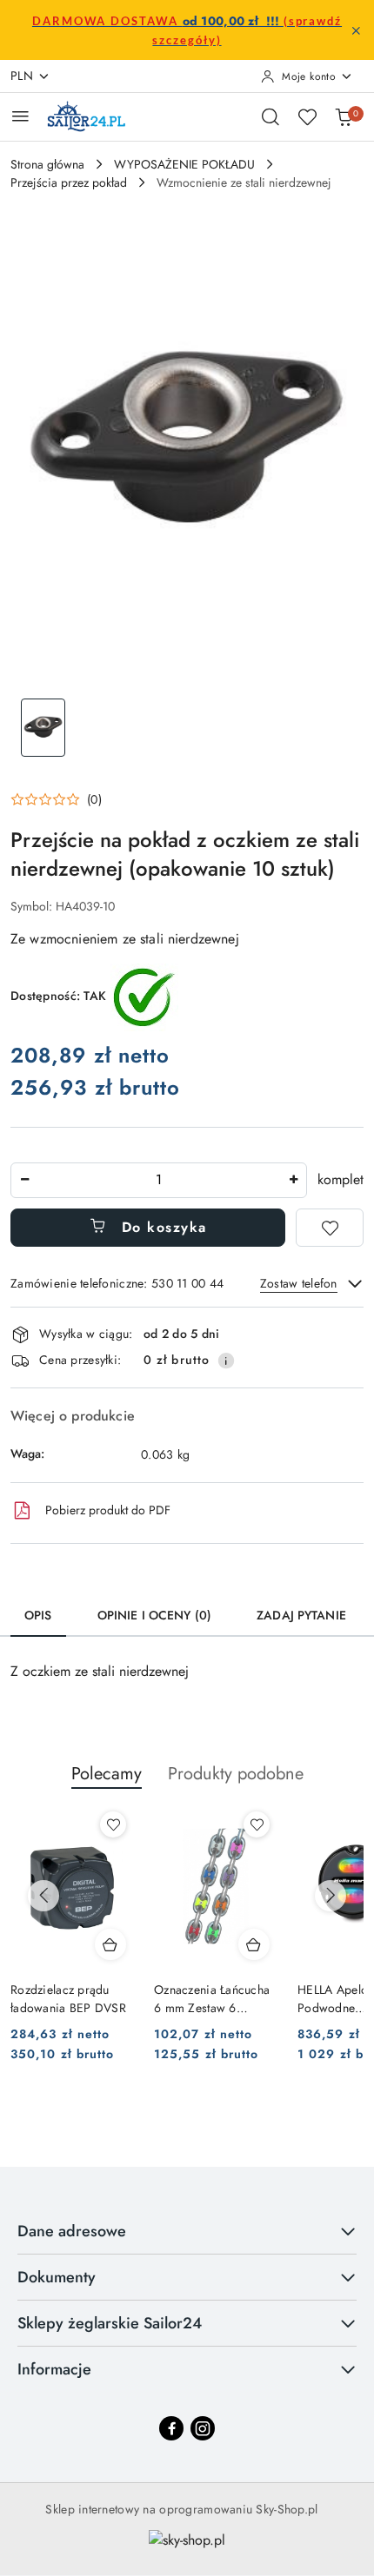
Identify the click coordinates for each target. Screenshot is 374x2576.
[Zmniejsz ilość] (24, 1180)
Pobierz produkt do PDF (108, 1510)
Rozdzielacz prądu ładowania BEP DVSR (68, 1998)
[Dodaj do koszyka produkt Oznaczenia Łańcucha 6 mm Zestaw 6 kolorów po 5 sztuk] (254, 1944)
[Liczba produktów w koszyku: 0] (344, 116)
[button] (56, 799)
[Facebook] (171, 2428)
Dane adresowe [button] (72, 2231)
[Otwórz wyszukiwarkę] (270, 116)
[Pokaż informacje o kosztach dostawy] (226, 1361)
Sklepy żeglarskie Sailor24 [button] (110, 2323)
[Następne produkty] (331, 1896)
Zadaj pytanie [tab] (301, 1615)
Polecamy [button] (107, 1774)
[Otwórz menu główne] (20, 116)
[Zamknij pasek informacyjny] (356, 30)
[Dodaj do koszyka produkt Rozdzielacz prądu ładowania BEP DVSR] (110, 1944)
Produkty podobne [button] (236, 1774)
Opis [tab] (38, 1615)
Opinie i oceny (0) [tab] (155, 1615)
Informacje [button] (54, 2369)
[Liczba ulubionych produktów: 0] (307, 116)
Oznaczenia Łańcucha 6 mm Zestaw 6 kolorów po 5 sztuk (212, 1998)
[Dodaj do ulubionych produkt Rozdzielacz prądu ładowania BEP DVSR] (113, 1824)
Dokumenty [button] (57, 2277)
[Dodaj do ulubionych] (330, 1228)
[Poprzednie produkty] (43, 1896)
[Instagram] (203, 2428)
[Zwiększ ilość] (293, 1180)
